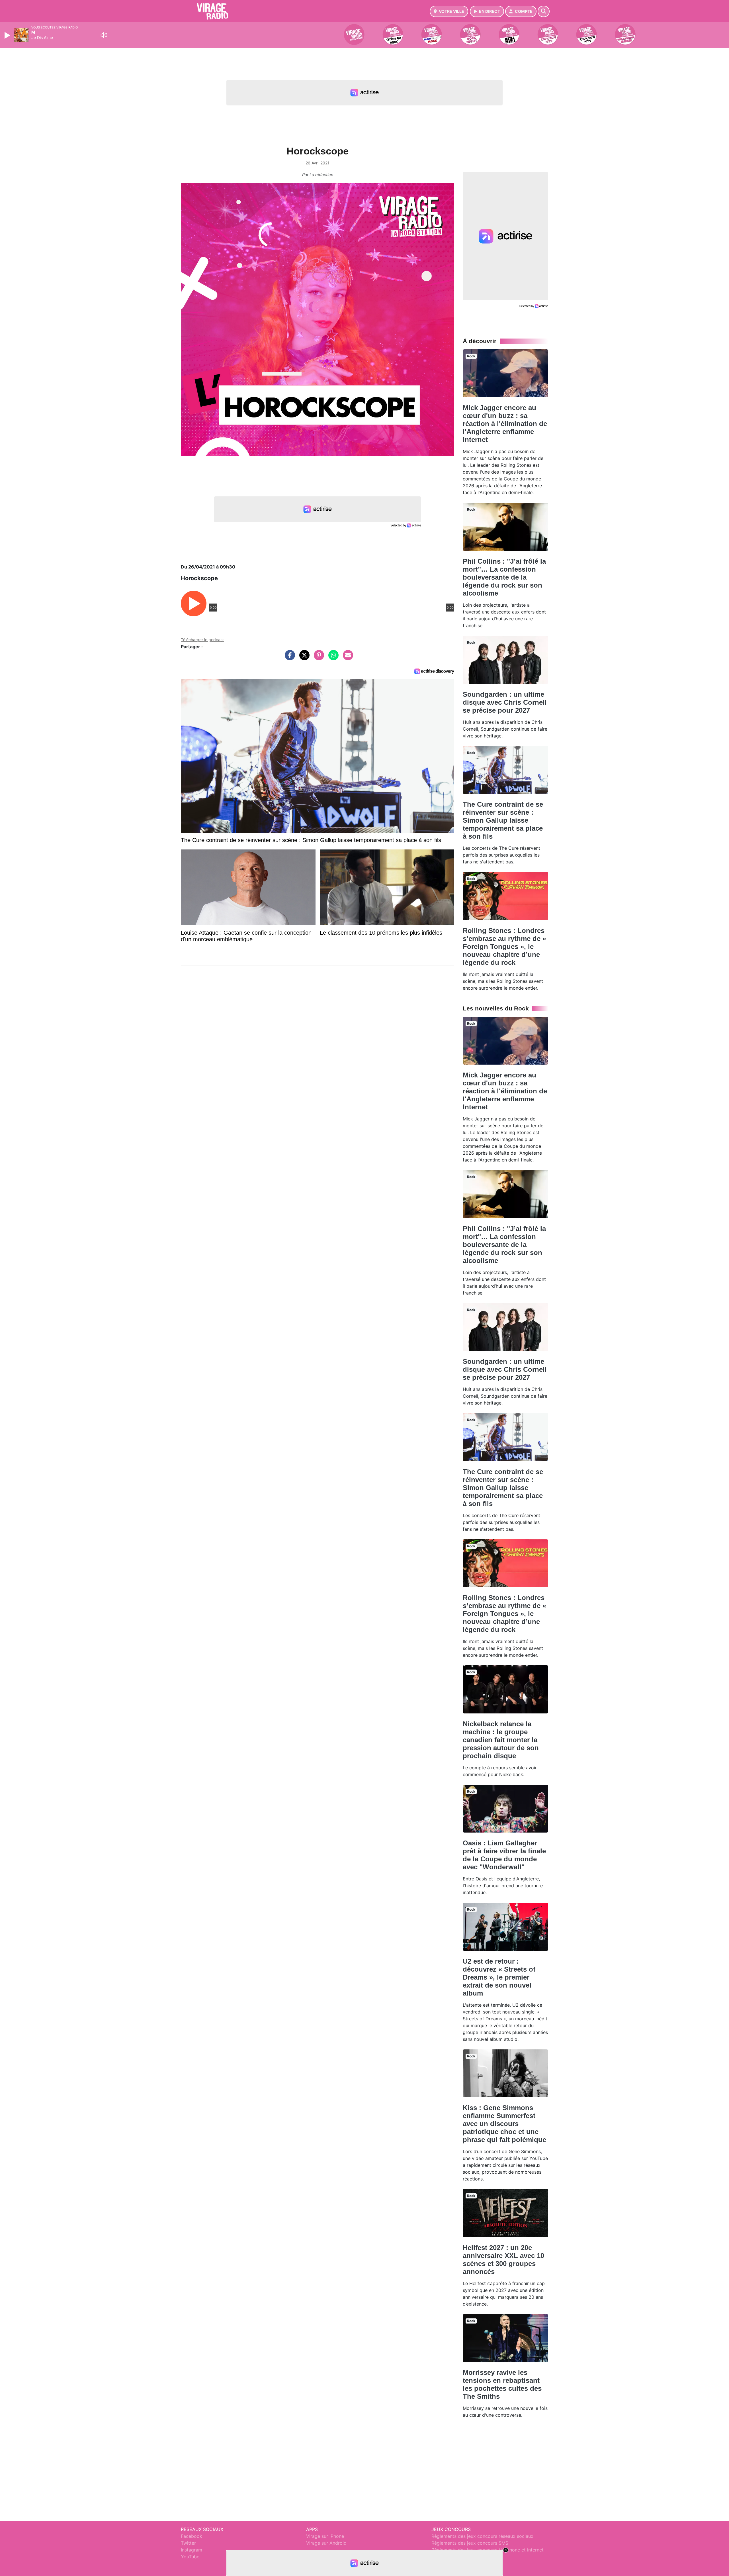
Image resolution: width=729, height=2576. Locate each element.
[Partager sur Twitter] (303, 658)
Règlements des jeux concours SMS (470, 2543)
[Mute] (104, 35)
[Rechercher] (544, 11)
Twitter (188, 2543)
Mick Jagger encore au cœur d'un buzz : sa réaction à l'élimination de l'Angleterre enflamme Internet (505, 424)
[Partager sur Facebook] (288, 658)
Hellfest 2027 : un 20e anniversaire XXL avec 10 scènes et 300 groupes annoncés (503, 2260)
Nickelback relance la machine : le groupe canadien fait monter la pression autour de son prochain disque (501, 1740)
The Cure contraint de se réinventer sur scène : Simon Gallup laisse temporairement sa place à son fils (503, 820)
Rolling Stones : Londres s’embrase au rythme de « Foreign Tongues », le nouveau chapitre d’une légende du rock (504, 946)
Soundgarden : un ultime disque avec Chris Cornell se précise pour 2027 (505, 702)
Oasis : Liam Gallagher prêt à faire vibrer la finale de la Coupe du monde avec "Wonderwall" (504, 1855)
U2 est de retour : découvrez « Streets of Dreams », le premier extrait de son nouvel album (499, 1977)
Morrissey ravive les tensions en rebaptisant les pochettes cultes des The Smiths (502, 2384)
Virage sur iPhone (325, 2536)
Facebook (192, 2536)
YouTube (190, 2557)
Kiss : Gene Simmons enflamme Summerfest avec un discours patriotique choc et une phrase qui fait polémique (504, 2124)
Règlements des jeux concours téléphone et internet (488, 2550)
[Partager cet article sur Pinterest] (318, 658)
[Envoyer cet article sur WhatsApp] (332, 658)
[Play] (8, 35)
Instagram (192, 2550)
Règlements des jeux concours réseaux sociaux (482, 2536)
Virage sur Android (326, 2543)
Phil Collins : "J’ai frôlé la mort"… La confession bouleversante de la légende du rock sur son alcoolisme (504, 577)
